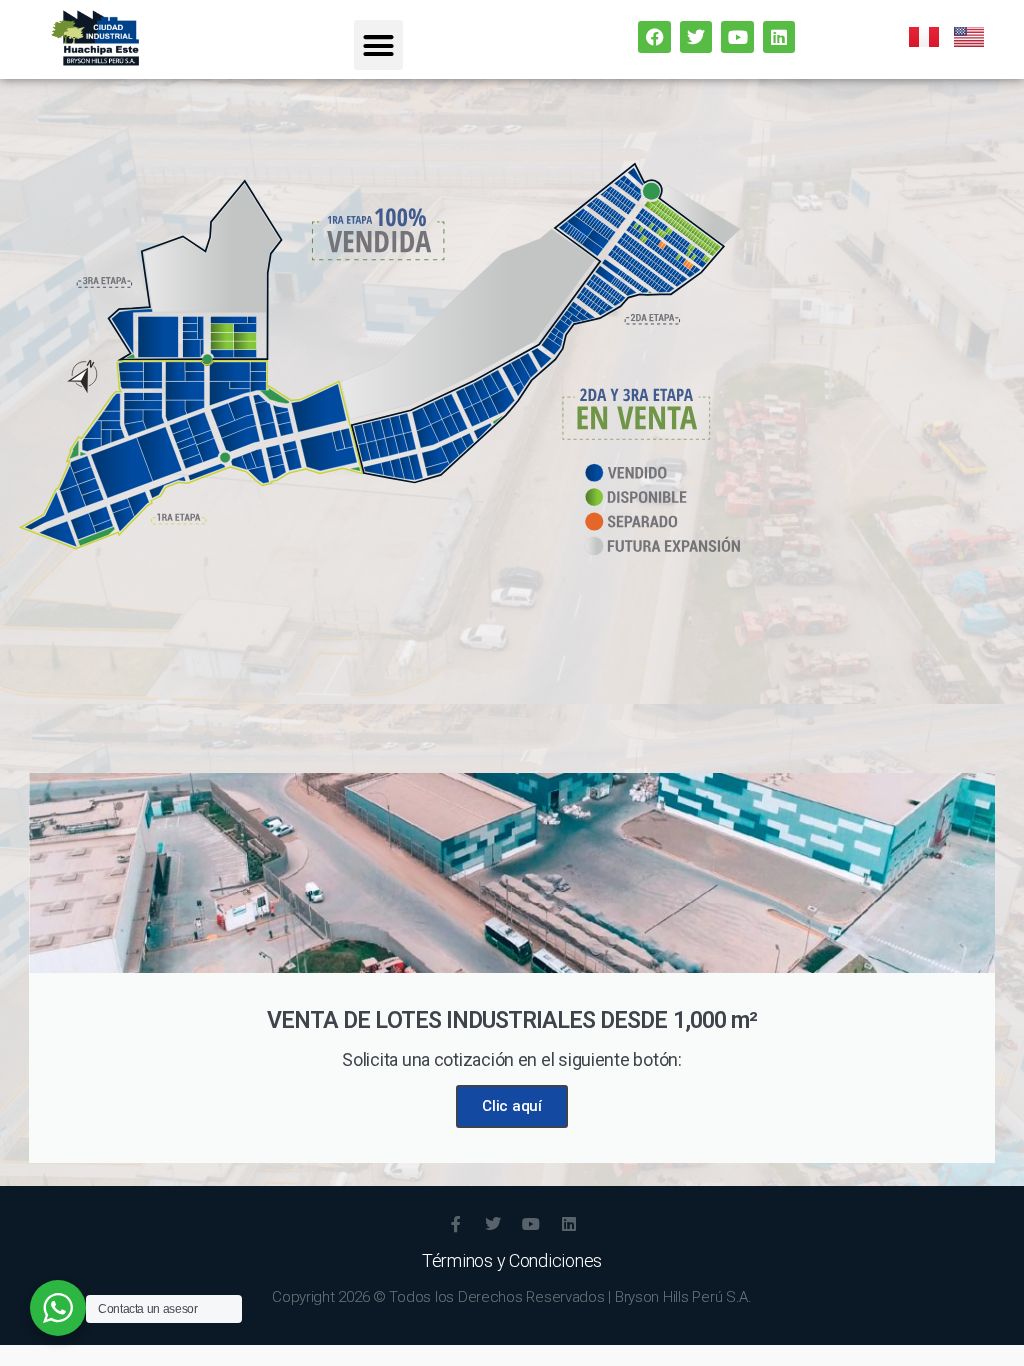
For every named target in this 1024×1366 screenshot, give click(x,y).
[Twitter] (696, 37)
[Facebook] (654, 37)
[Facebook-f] (455, 1224)
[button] (378, 45)
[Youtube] (737, 37)
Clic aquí (512, 1106)
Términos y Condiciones (512, 1260)
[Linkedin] (779, 37)
